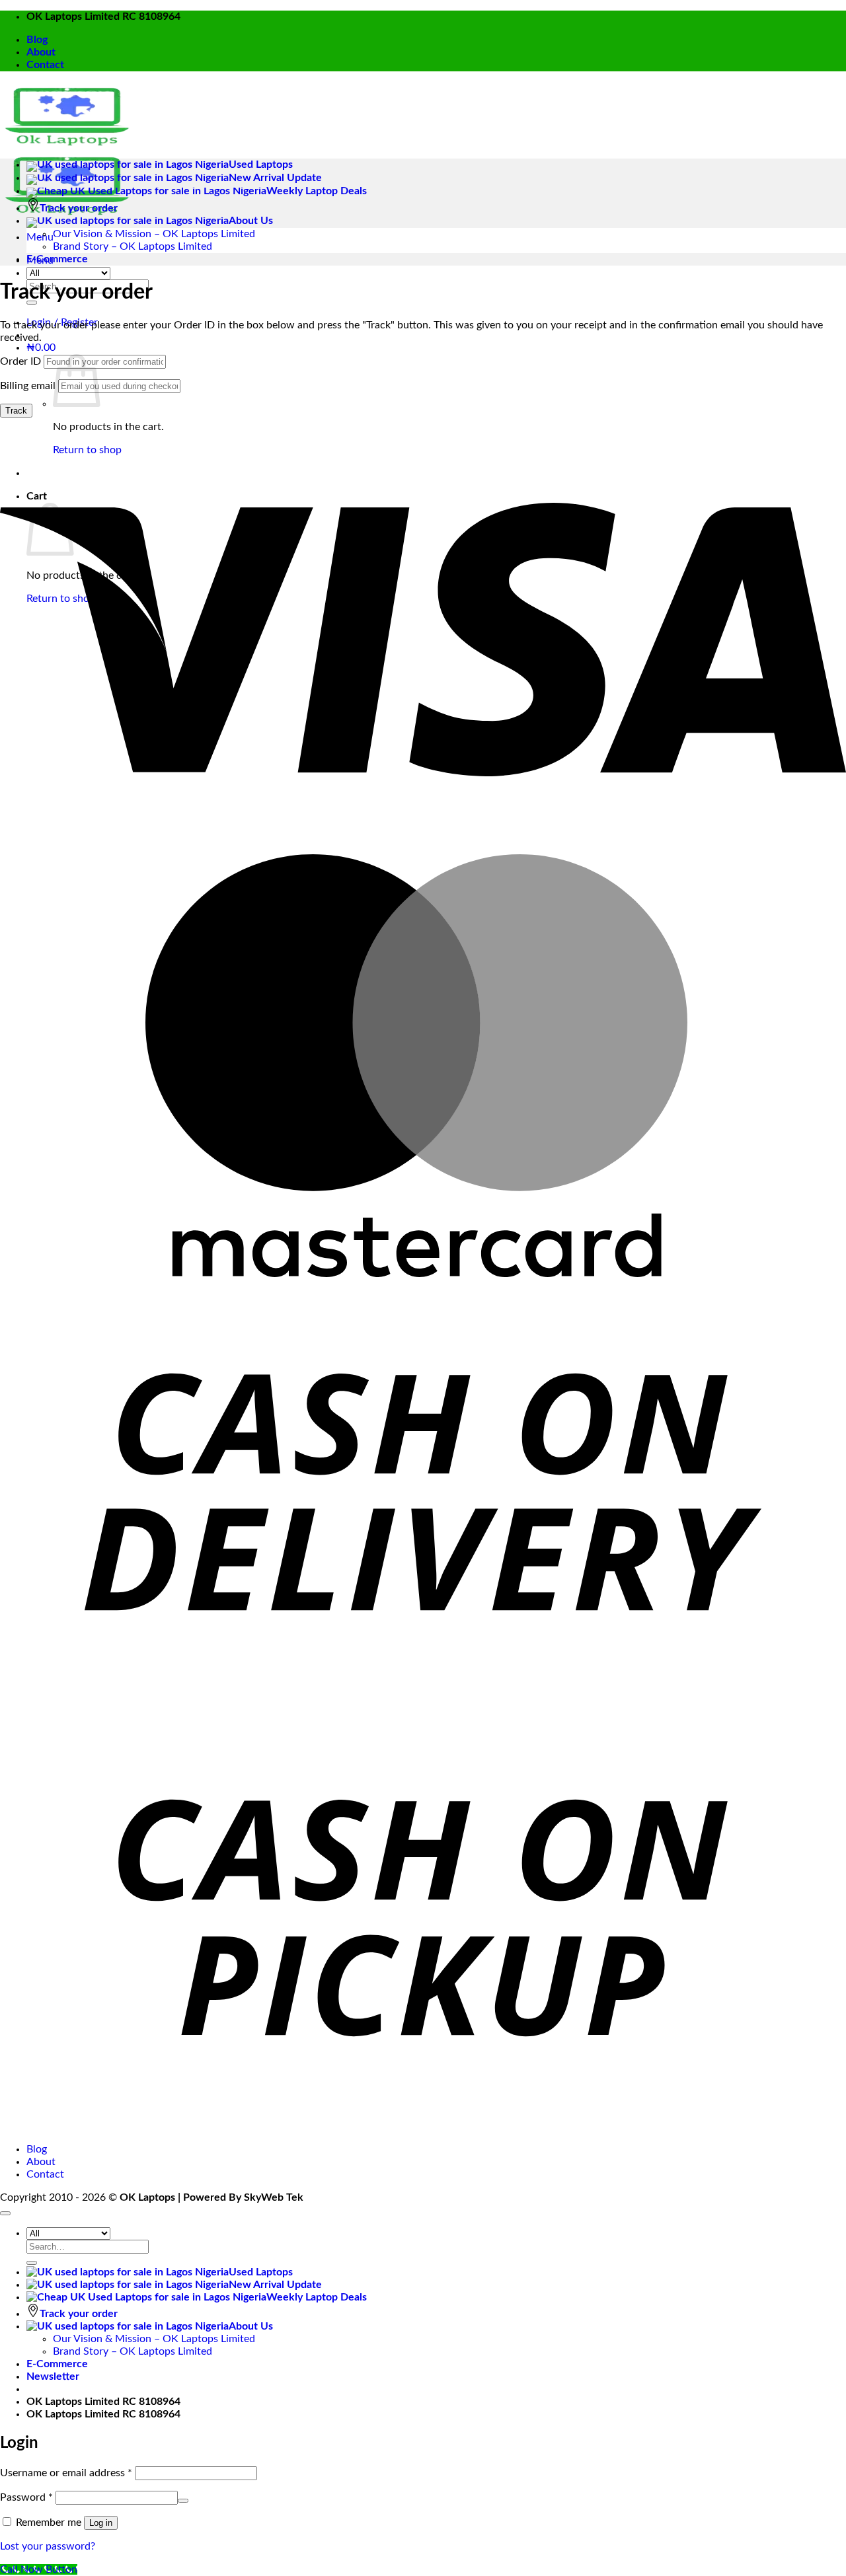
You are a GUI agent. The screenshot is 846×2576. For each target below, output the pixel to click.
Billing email (28, 386)
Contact (45, 65)
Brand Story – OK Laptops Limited (133, 246)
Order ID (20, 361)
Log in (101, 2523)
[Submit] (32, 2263)
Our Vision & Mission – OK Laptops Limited (154, 234)
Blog (37, 40)
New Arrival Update (275, 178)
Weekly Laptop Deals (317, 191)
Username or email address (66, 2473)
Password (26, 2497)
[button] (40, 237)
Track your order (79, 208)
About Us (251, 221)
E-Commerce (57, 259)
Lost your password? (48, 2546)
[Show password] (183, 2501)
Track (16, 411)
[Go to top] (5, 2213)
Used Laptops (261, 165)
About (41, 52)
